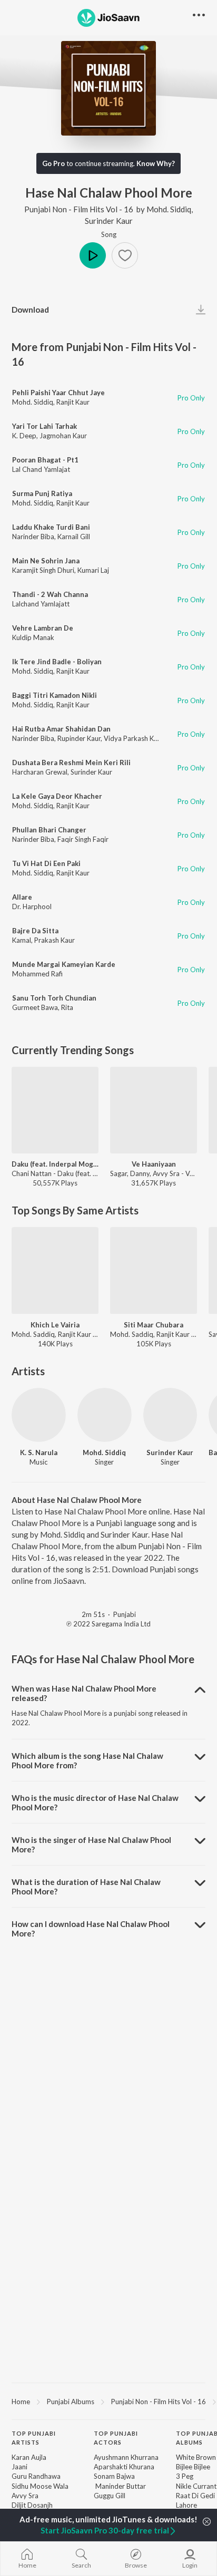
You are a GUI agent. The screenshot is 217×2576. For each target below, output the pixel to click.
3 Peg (185, 2476)
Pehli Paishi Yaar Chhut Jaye (58, 393)
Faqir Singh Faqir (83, 839)
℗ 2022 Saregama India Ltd (108, 1624)
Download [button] (30, 310)
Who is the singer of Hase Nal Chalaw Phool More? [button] (91, 1845)
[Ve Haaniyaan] (154, 1110)
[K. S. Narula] (39, 1415)
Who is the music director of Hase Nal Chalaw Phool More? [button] (95, 1802)
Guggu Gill (110, 2496)
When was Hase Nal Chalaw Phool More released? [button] (84, 1693)
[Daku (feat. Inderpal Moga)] (55, 1110)
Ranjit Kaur (73, 402)
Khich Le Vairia (55, 1325)
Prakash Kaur (55, 940)
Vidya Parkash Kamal (136, 738)
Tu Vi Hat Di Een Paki (46, 863)
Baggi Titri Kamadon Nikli (55, 695)
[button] (125, 255)
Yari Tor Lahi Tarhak (45, 426)
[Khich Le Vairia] (55, 1270)
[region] (108, 2401)
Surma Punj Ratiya (42, 493)
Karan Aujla (29, 2457)
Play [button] (93, 255)
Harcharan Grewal (40, 772)
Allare (22, 897)
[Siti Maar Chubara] (154, 1270)
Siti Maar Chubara (154, 1325)
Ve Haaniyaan (154, 1164)
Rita (67, 1007)
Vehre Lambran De (43, 628)
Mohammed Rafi (37, 974)
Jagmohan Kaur (63, 436)
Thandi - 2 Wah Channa (50, 594)
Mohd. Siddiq (169, 209)
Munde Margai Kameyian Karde (64, 964)
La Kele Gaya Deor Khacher (57, 796)
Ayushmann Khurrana (126, 2457)
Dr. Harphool (32, 906)
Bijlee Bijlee (193, 2467)
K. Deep (24, 436)
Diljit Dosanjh (32, 2505)
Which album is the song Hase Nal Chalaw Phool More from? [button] (87, 1760)
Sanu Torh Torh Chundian (54, 998)
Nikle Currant (196, 2486)
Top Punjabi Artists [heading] (34, 2438)
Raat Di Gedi (195, 2496)
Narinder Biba (33, 537)
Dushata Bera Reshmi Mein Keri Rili (71, 763)
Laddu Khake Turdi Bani (51, 527)
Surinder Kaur (109, 221)
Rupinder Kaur (79, 738)
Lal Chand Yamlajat (41, 469)
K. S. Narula (39, 1452)
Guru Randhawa (36, 2476)
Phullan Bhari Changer (49, 830)
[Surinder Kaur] (170, 1415)
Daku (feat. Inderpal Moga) (55, 1164)
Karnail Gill (74, 537)
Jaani (19, 2467)
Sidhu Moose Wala (40, 2486)
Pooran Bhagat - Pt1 (45, 460)
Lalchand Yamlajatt (41, 604)
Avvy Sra (25, 2496)
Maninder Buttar (120, 2486)
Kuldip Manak (33, 637)
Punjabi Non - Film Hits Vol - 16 (79, 209)
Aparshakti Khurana (124, 2467)
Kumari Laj (93, 570)
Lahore (186, 2505)
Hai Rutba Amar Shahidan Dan (61, 729)
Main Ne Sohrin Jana (46, 561)
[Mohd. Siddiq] (105, 1415)
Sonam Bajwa (114, 2476)
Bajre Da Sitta (35, 931)
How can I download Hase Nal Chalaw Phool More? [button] (91, 1929)
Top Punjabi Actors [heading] (116, 2438)
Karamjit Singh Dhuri (43, 570)
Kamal (22, 940)
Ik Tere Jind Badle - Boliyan (57, 662)
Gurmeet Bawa (35, 1007)
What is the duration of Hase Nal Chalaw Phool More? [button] (86, 1887)
